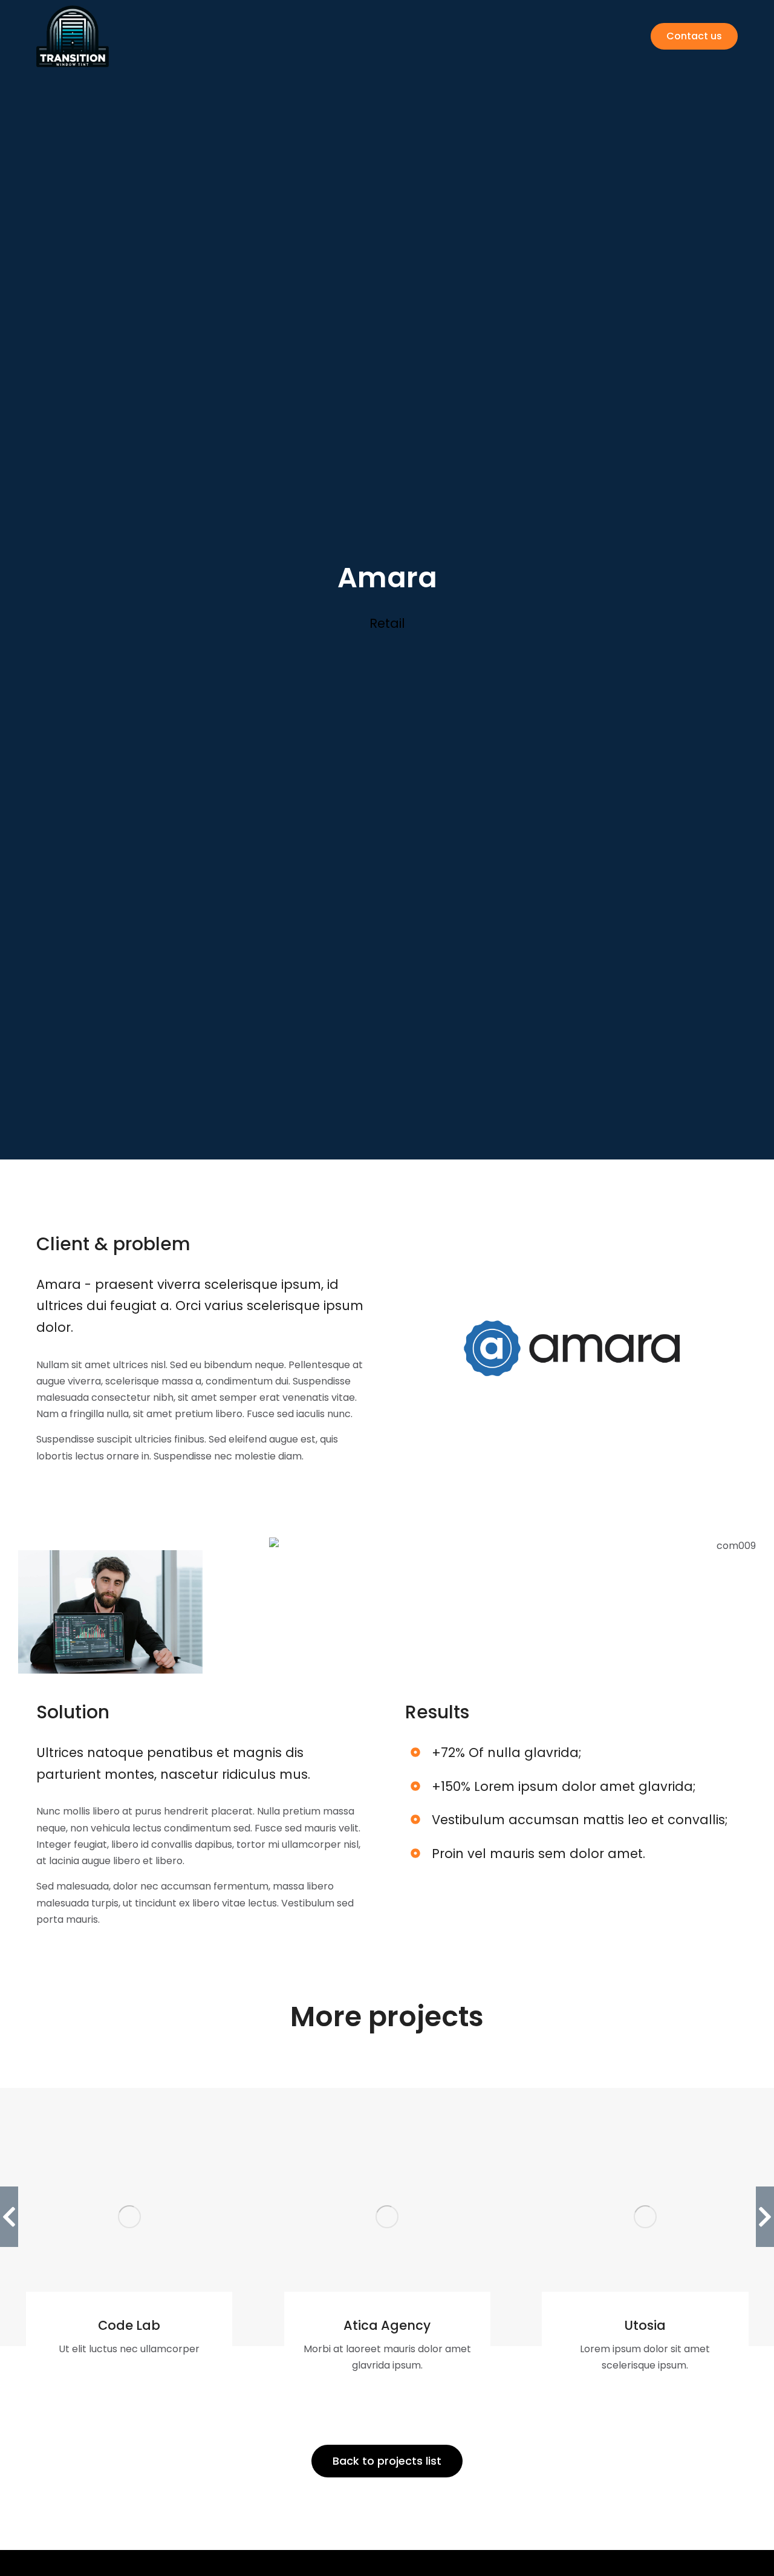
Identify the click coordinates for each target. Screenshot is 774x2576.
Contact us (694, 36)
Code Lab (129, 2325)
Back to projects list (387, 2461)
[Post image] (129, 2217)
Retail (387, 623)
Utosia (645, 2325)
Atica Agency (387, 2325)
